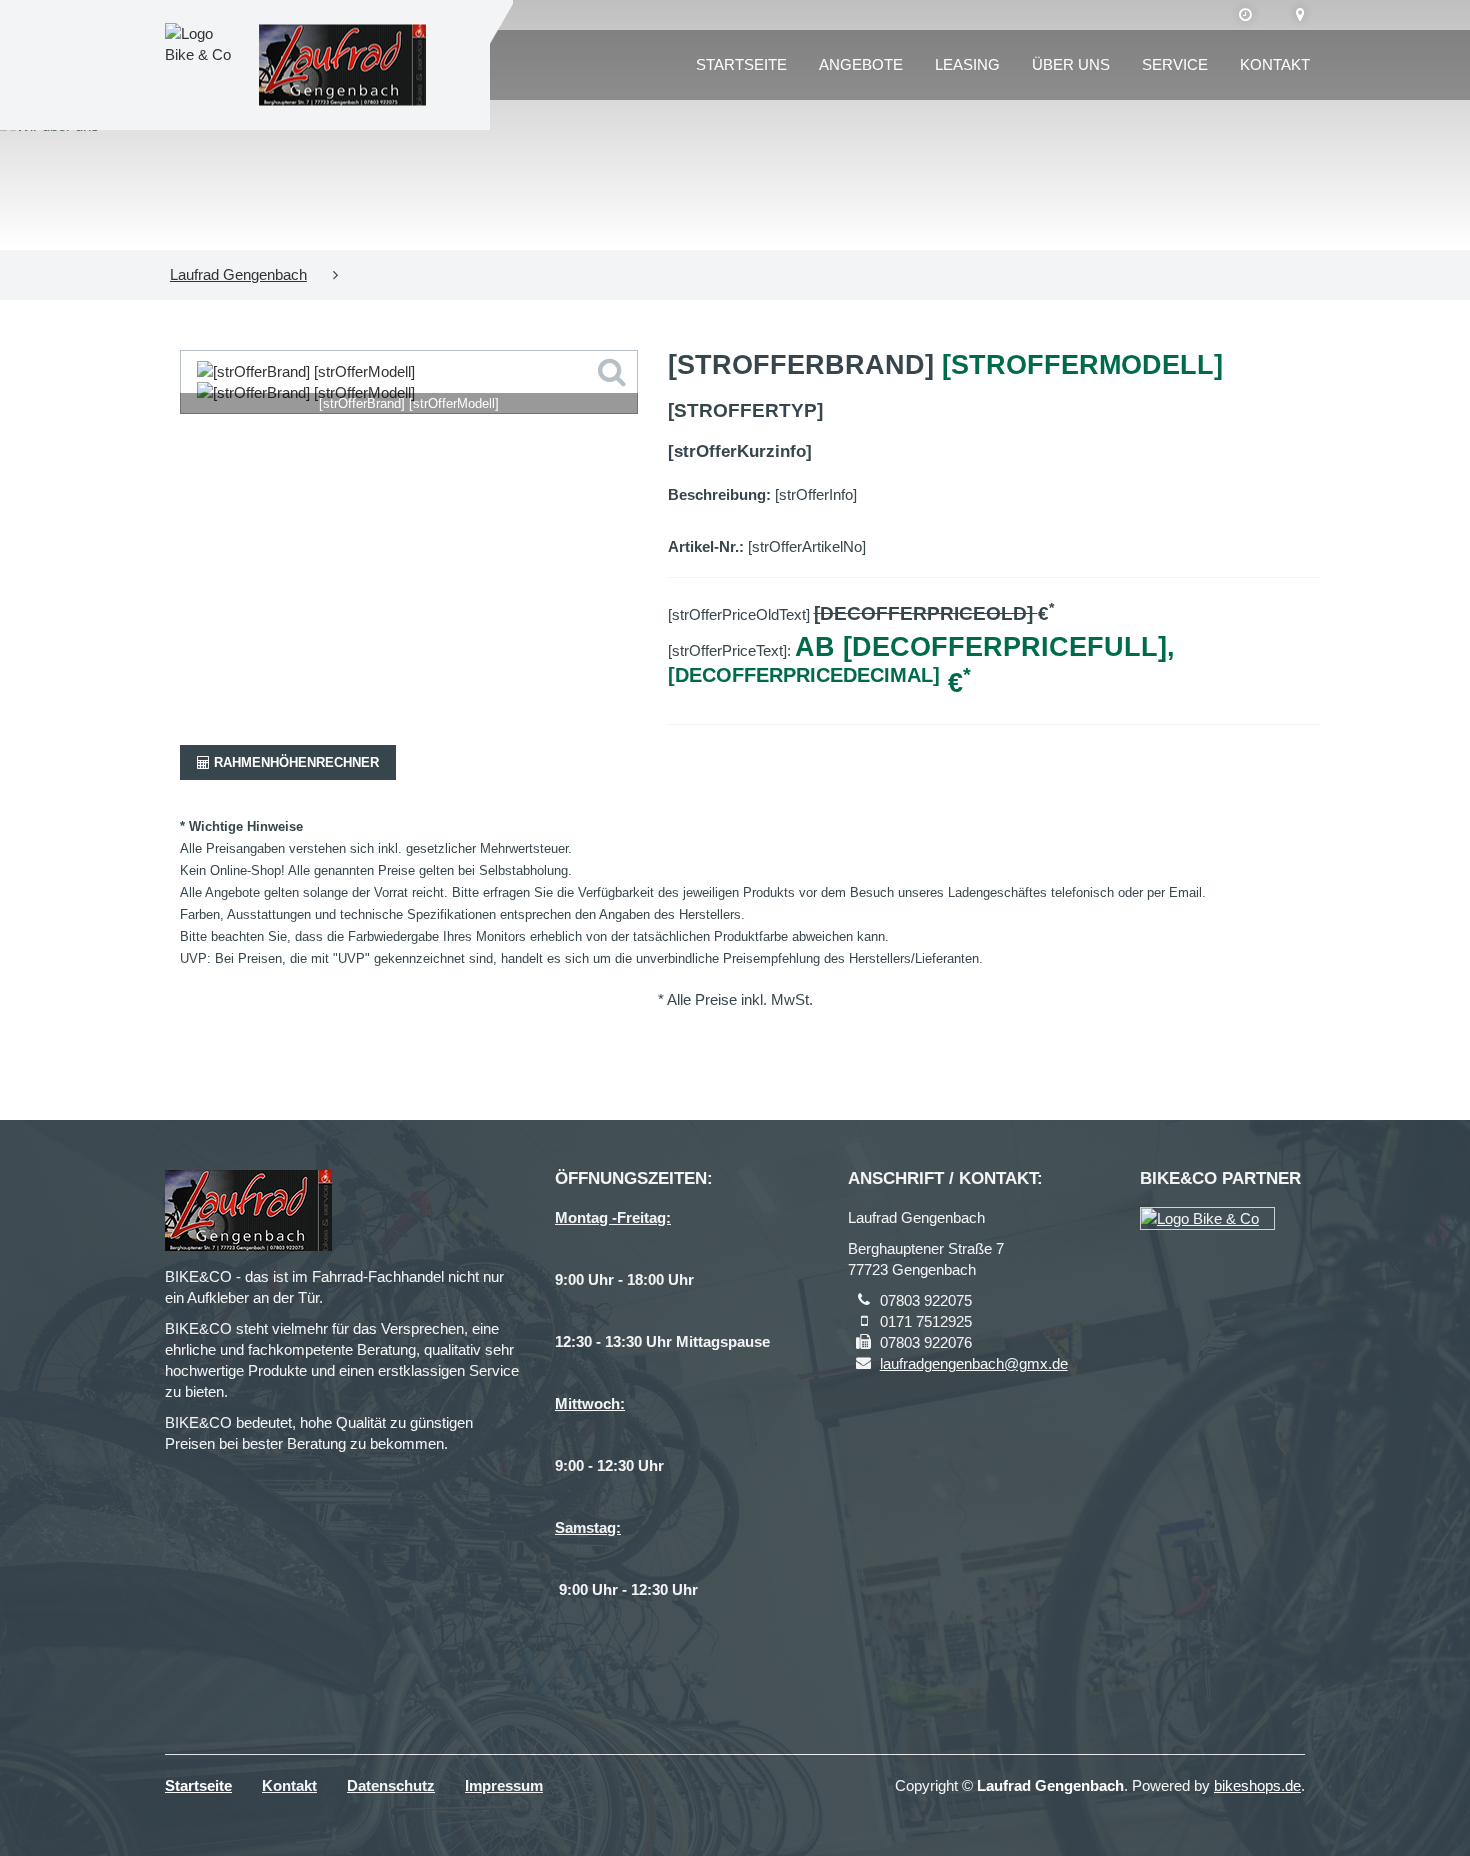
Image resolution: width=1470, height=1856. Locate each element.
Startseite (741, 64)
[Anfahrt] (1300, 15)
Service (1175, 64)
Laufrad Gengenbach (238, 274)
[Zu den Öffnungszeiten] (1245, 15)
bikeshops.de (1257, 1785)
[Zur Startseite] (342, 65)
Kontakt (1275, 64)
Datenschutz (391, 1785)
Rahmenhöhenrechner (294, 762)
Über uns (1071, 64)
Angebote (861, 64)
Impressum (504, 1785)
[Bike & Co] (1207, 1218)
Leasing (967, 64)
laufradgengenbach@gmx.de (974, 1363)
